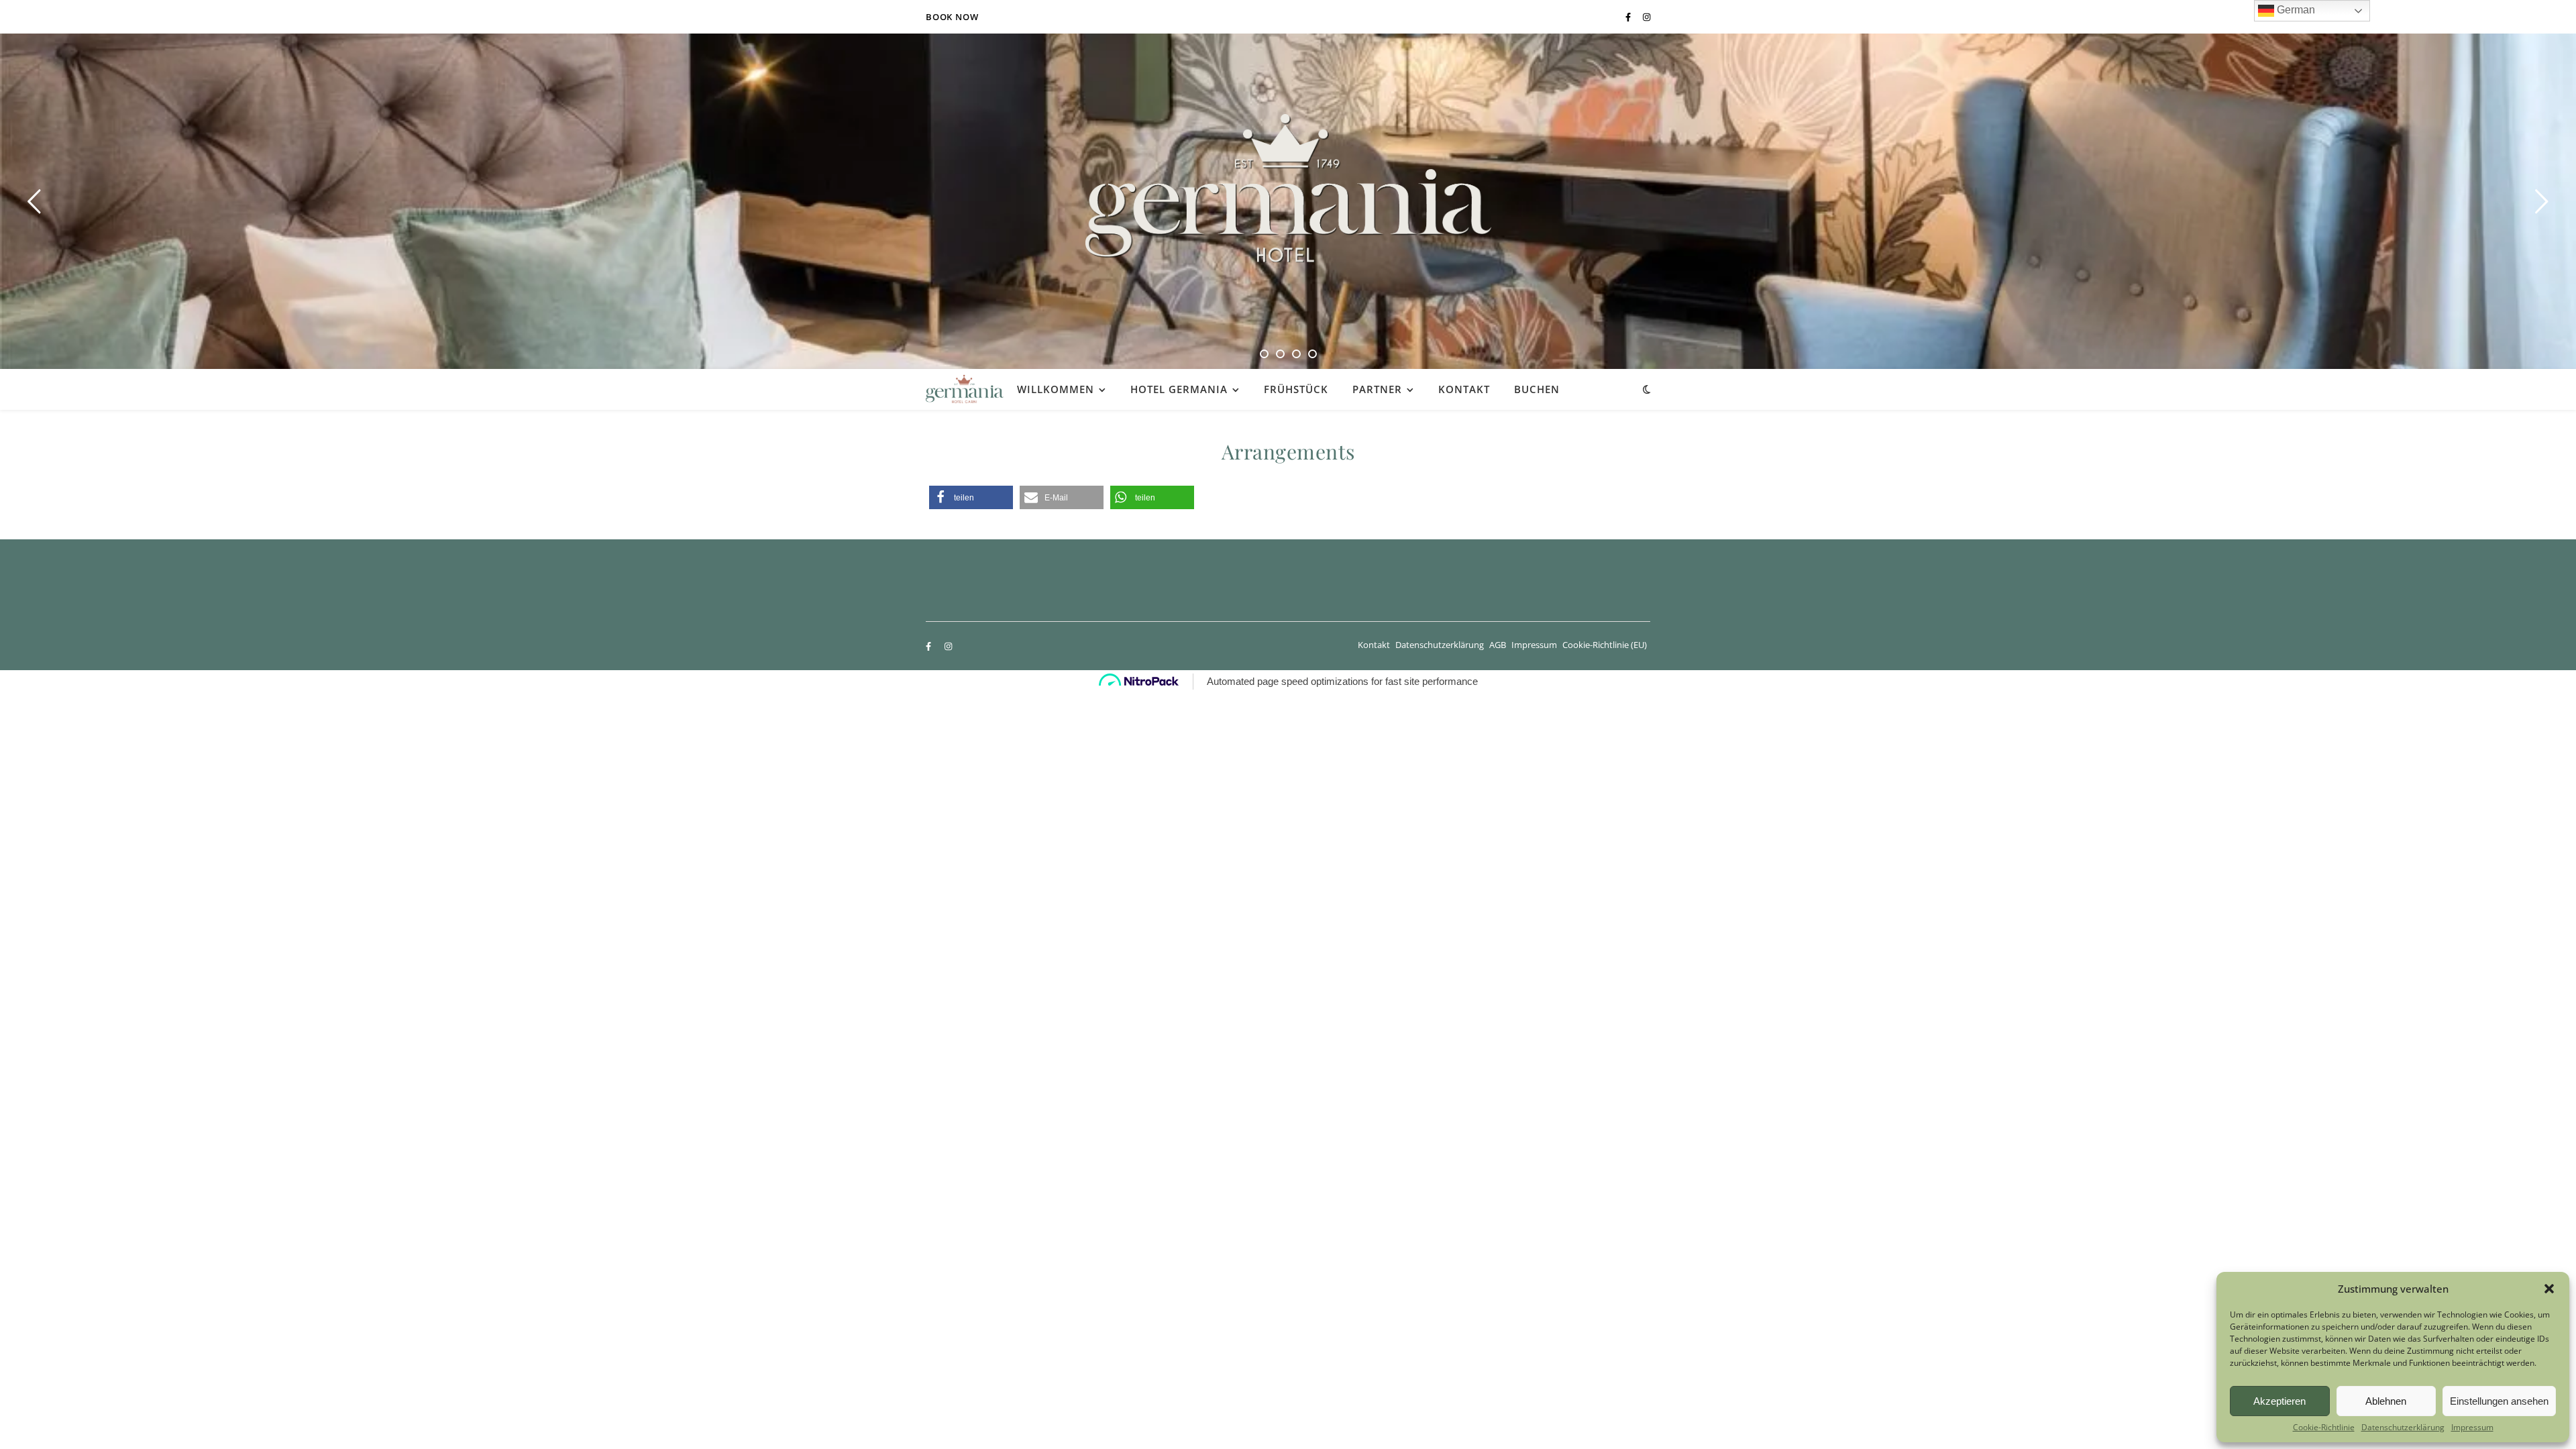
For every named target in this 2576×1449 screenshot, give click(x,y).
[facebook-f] (1629, 17)
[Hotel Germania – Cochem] (1288, 188)
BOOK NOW (952, 17)
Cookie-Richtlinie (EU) (1605, 645)
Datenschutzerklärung (2403, 1428)
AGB (1498, 645)
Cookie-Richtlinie (2324, 1428)
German (2295, 10)
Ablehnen (2386, 1401)
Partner (1377, 389)
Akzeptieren (2279, 1401)
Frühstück (1296, 389)
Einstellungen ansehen (2499, 1401)
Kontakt (1464, 389)
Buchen (1537, 389)
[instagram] (1647, 17)
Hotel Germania (1179, 389)
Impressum (2472, 1428)
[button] (2549, 1289)
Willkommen (1056, 389)
